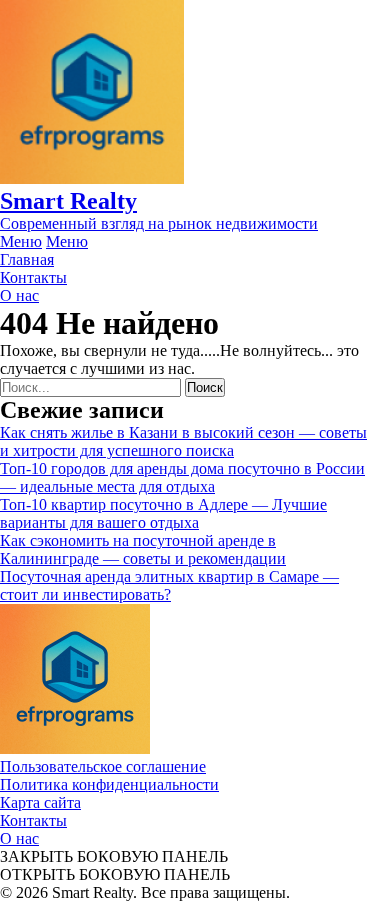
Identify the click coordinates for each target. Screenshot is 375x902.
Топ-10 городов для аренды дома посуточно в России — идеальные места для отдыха (182, 477)
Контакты (33, 820)
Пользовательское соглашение (103, 766)
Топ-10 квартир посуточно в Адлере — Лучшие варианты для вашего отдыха (163, 513)
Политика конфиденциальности (109, 784)
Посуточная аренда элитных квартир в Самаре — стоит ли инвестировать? (169, 585)
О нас (19, 838)
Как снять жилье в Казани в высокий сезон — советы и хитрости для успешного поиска (183, 441)
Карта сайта (40, 802)
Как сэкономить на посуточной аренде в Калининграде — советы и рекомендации (143, 549)
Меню (21, 241)
